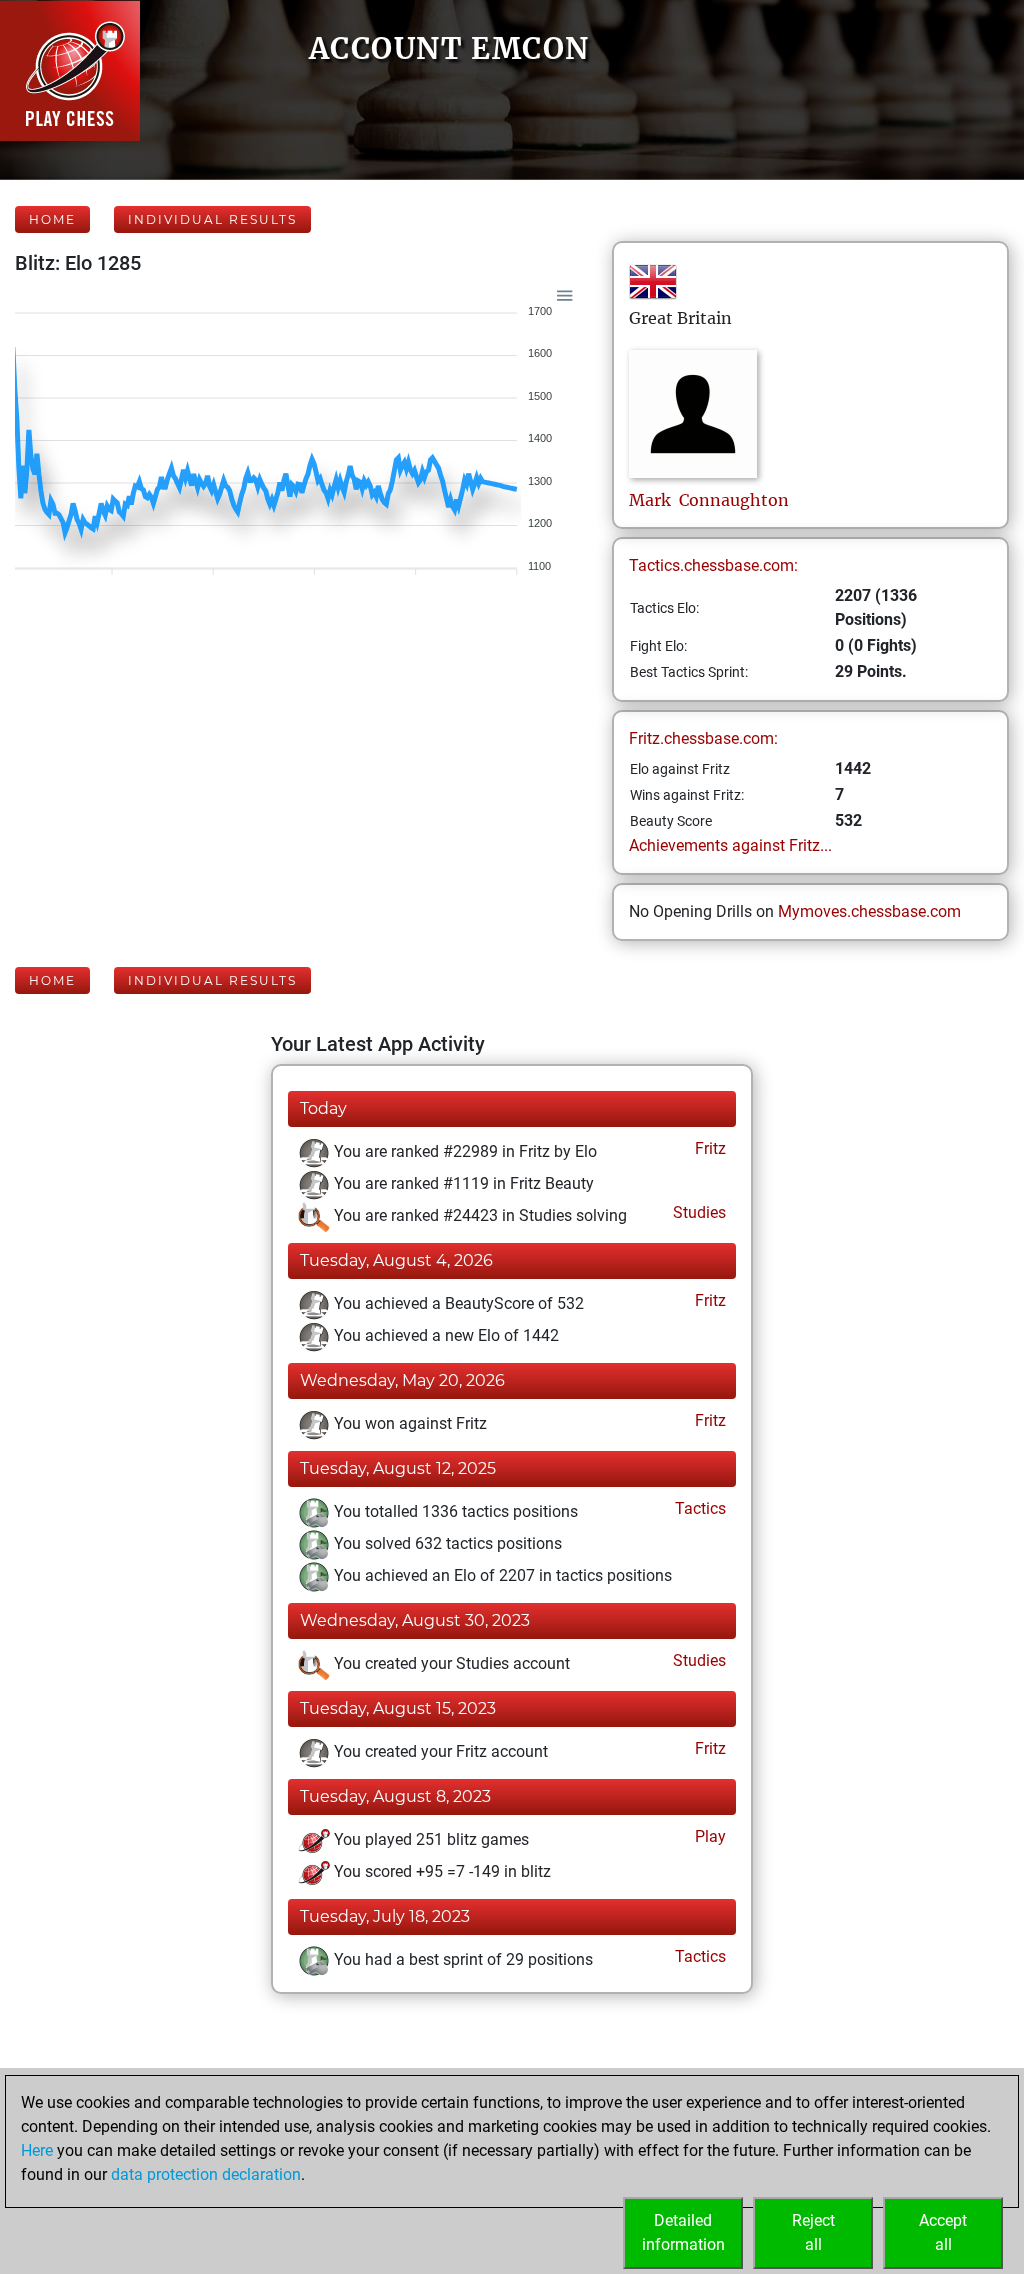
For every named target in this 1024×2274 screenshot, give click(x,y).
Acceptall (943, 2232)
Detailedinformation (683, 2232)
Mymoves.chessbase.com (869, 911)
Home (52, 219)
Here (37, 2150)
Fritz (708, 1148)
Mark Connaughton (709, 500)
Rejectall (813, 2232)
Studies (697, 1212)
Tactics (698, 1508)
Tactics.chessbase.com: (713, 565)
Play (708, 1836)
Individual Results (212, 219)
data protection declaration (206, 2174)
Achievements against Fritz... (730, 845)
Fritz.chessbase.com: (703, 738)
